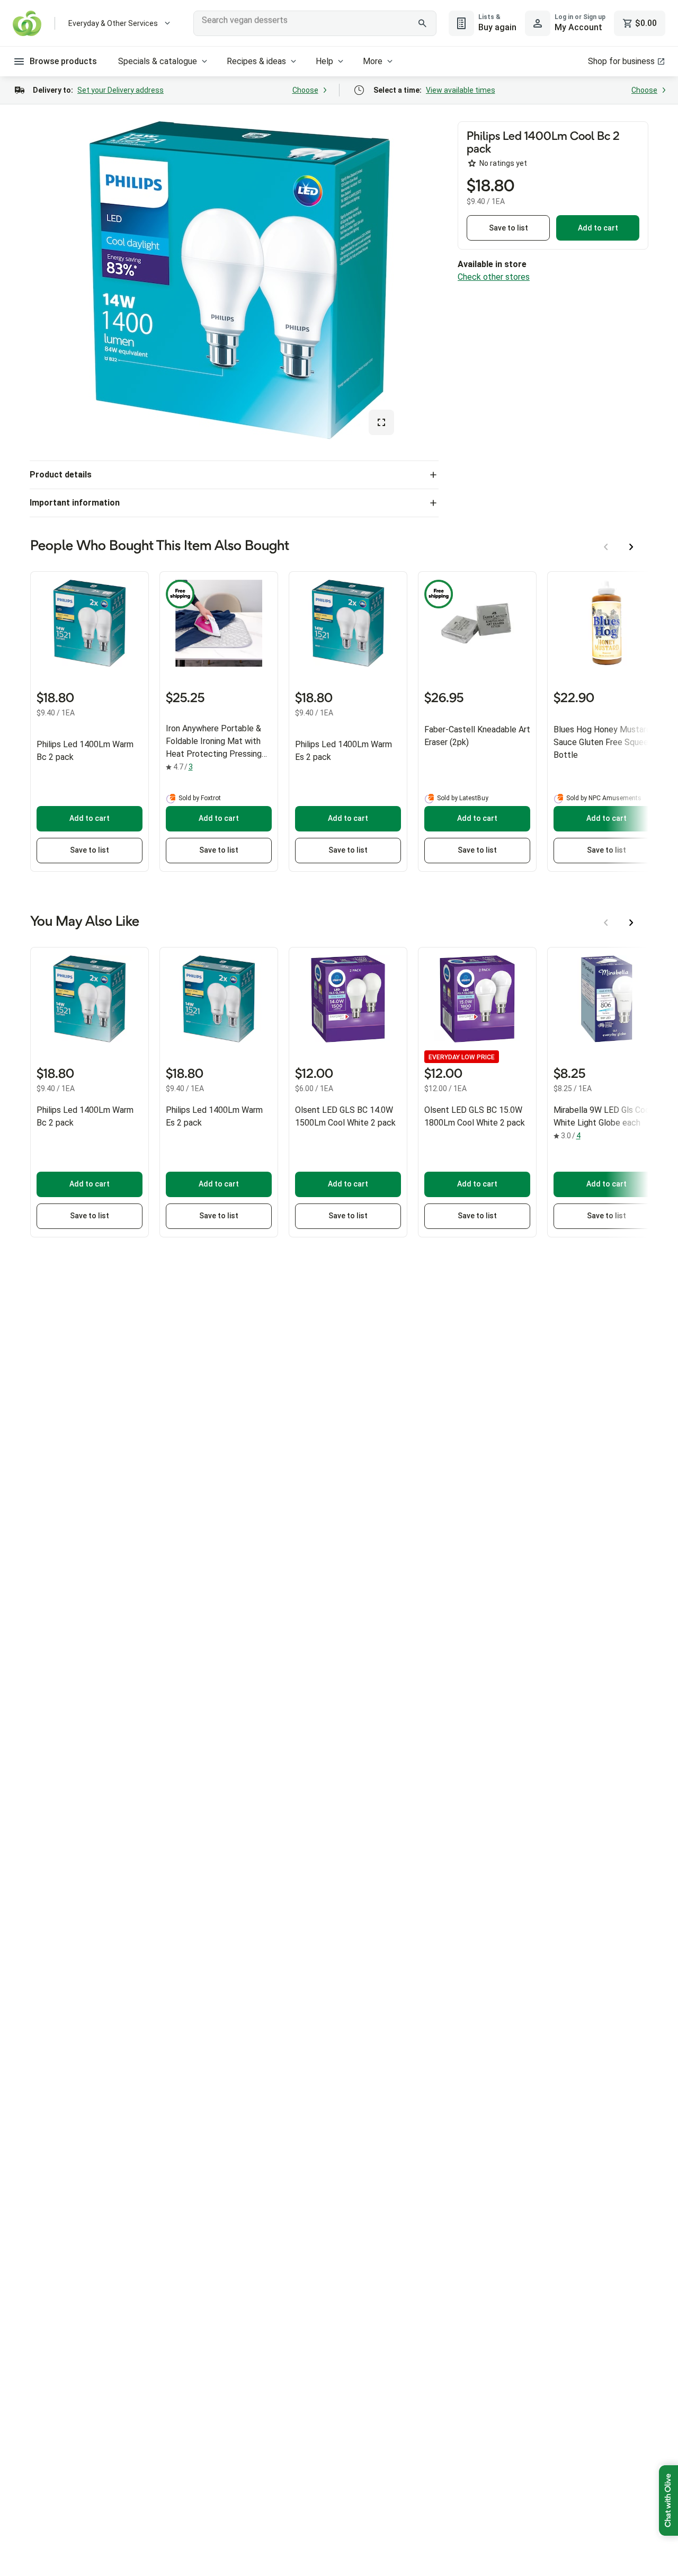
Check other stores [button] (494, 277)
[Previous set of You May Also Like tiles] (606, 923)
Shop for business (621, 61)
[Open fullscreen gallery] (381, 422)
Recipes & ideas (256, 61)
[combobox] (315, 23)
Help (324, 61)
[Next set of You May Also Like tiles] (631, 923)
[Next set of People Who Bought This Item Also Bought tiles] (631, 547)
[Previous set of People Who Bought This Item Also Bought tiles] (606, 547)
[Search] (423, 23)
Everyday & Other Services (113, 23)
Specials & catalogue (158, 61)
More (373, 61)
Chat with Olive (668, 2500)
